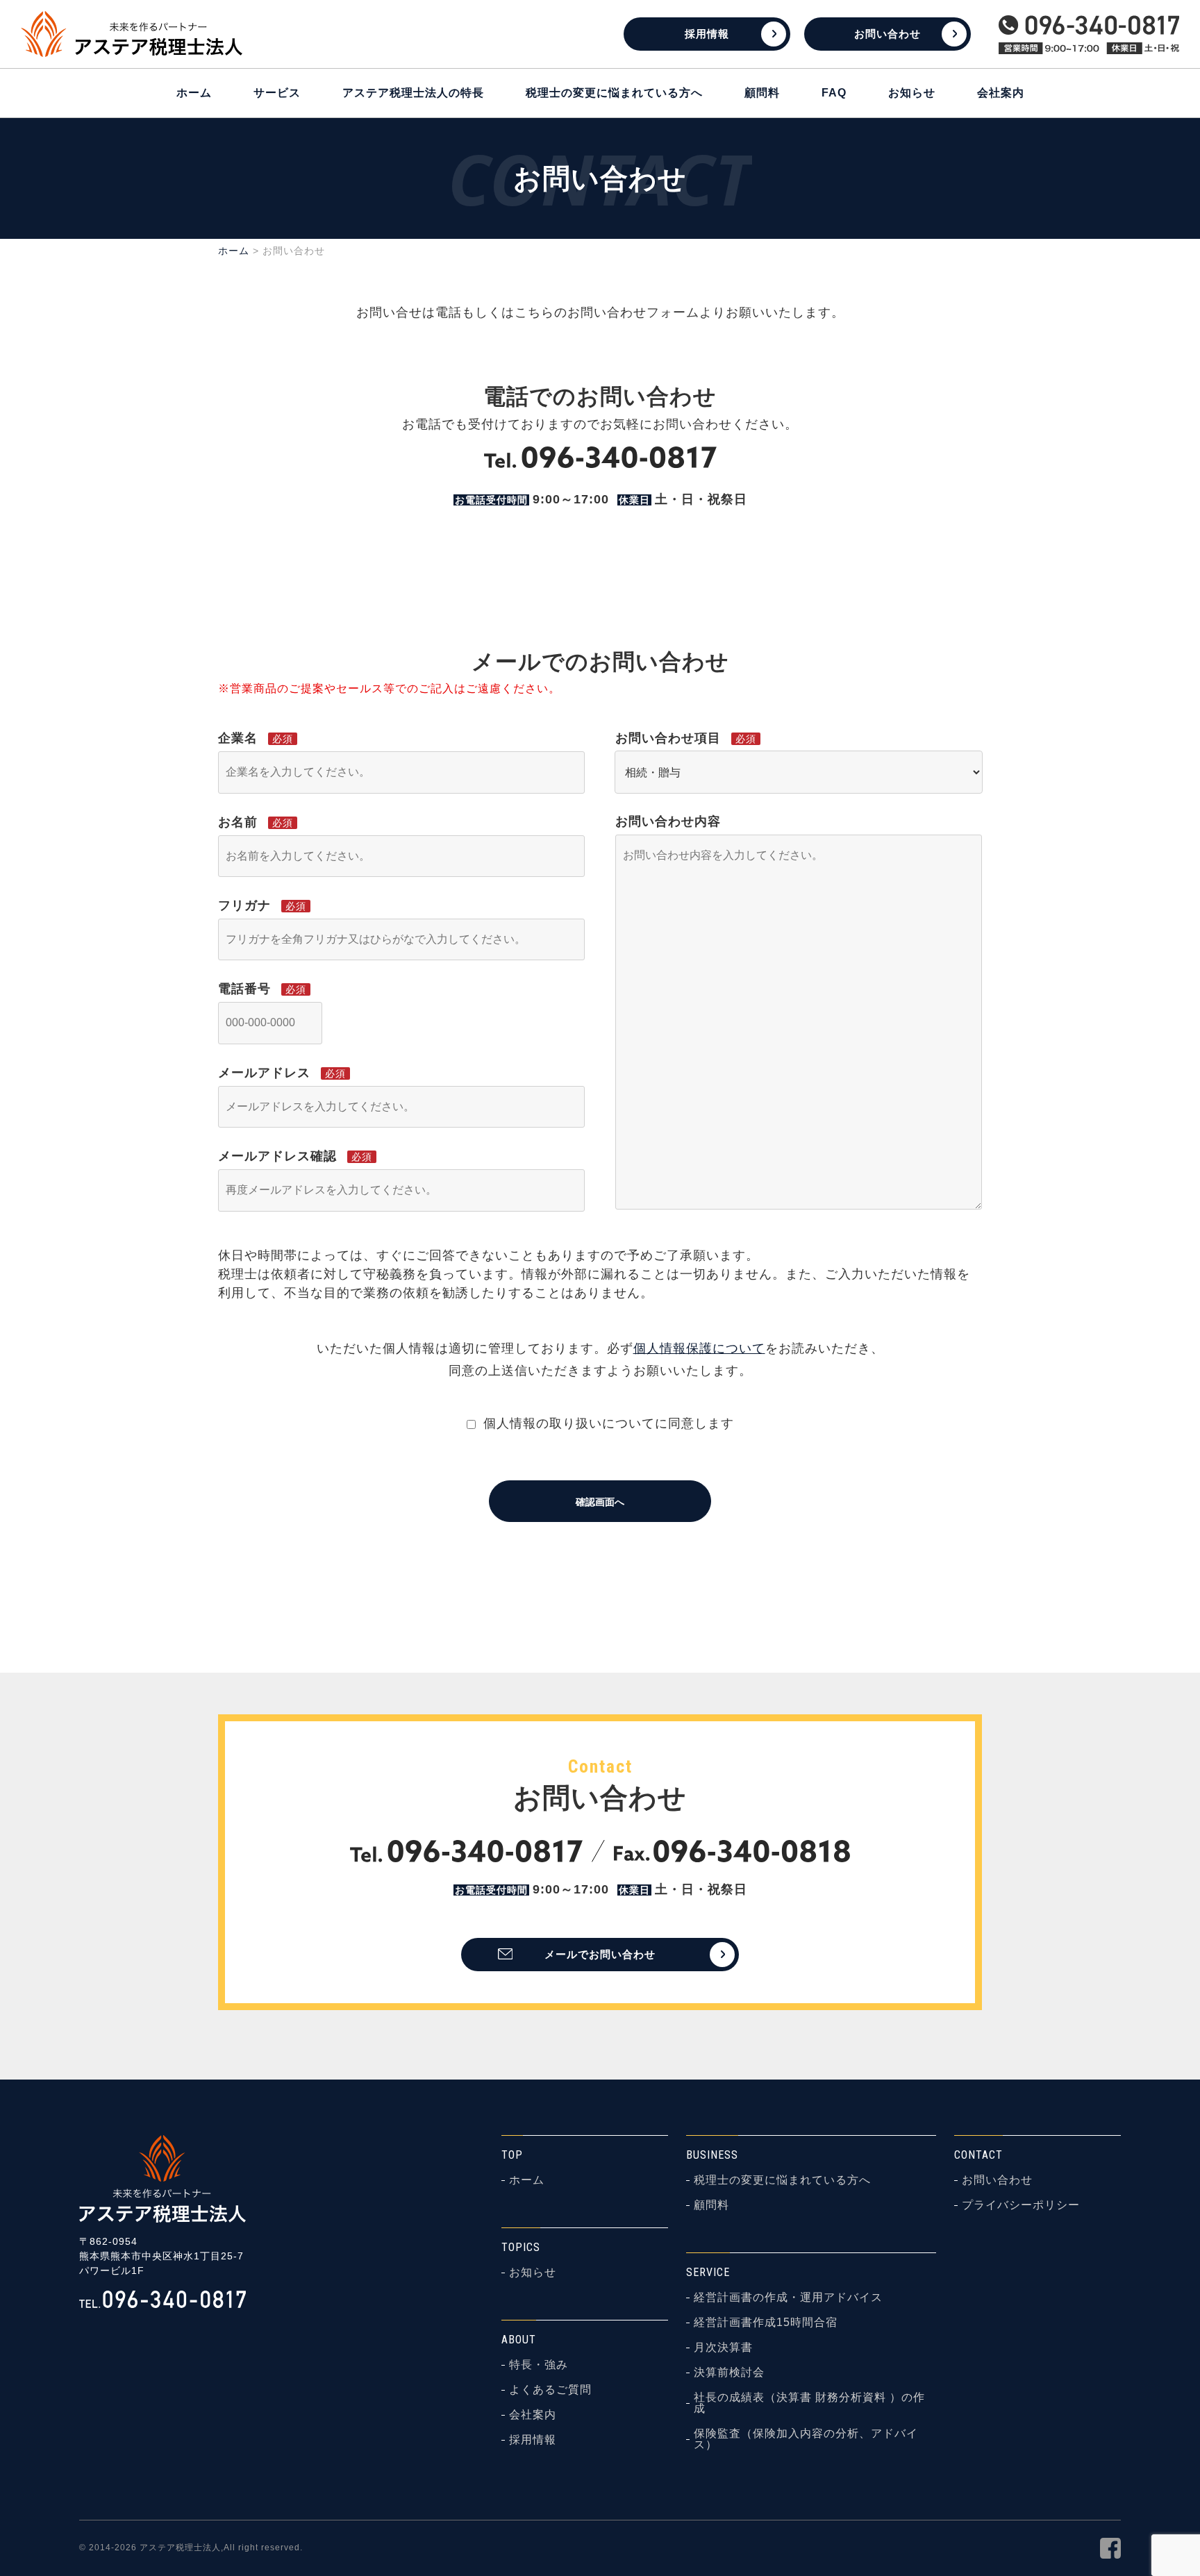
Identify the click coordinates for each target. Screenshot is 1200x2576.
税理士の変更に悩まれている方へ (614, 93)
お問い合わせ (887, 34)
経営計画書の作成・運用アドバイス (788, 2298)
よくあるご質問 (550, 2390)
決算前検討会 (729, 2373)
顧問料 (762, 93)
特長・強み (539, 2365)
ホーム (194, 93)
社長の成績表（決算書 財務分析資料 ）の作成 (809, 2403)
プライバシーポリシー (1021, 2205)
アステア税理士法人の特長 (413, 93)
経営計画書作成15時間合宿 (766, 2323)
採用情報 (707, 34)
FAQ (834, 93)
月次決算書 (723, 2348)
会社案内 (1001, 93)
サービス (277, 93)
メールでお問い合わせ (600, 1954)
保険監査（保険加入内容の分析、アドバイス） (806, 2439)
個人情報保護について (699, 1348)
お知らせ (912, 93)
